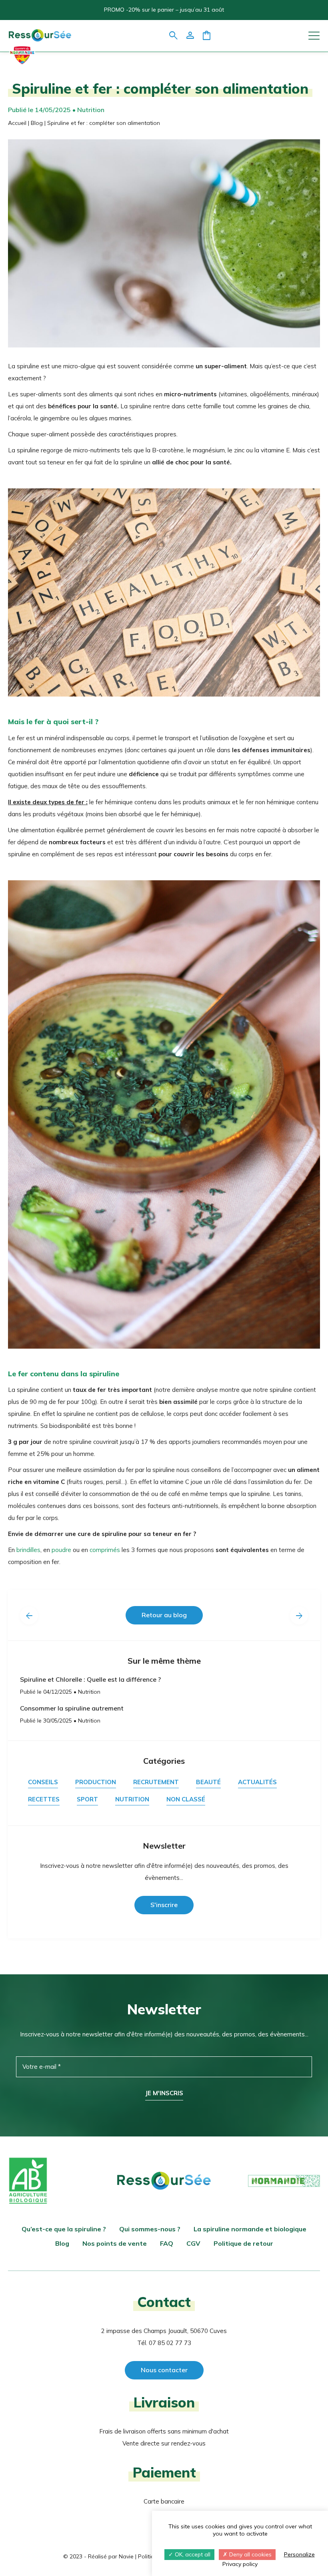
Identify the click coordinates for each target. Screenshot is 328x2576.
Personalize (299, 2554)
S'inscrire (164, 1905)
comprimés (105, 1550)
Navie (126, 2556)
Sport (87, 1800)
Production (96, 1782)
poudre (61, 1550)
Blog (37, 123)
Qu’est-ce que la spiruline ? (64, 2229)
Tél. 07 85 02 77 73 (164, 2343)
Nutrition (132, 1800)
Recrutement (156, 1782)
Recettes (44, 1800)
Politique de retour (243, 2243)
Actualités (257, 1782)
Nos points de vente (115, 2243)
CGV (193, 2243)
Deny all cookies (250, 2554)
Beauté (208, 1782)
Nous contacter (164, 2370)
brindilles (28, 1550)
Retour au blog (164, 1615)
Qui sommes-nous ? (150, 2229)
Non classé (186, 1800)
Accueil (17, 123)
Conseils (43, 1782)
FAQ (167, 2243)
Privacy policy (240, 2564)
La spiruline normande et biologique (250, 2229)
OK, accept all (192, 2554)
